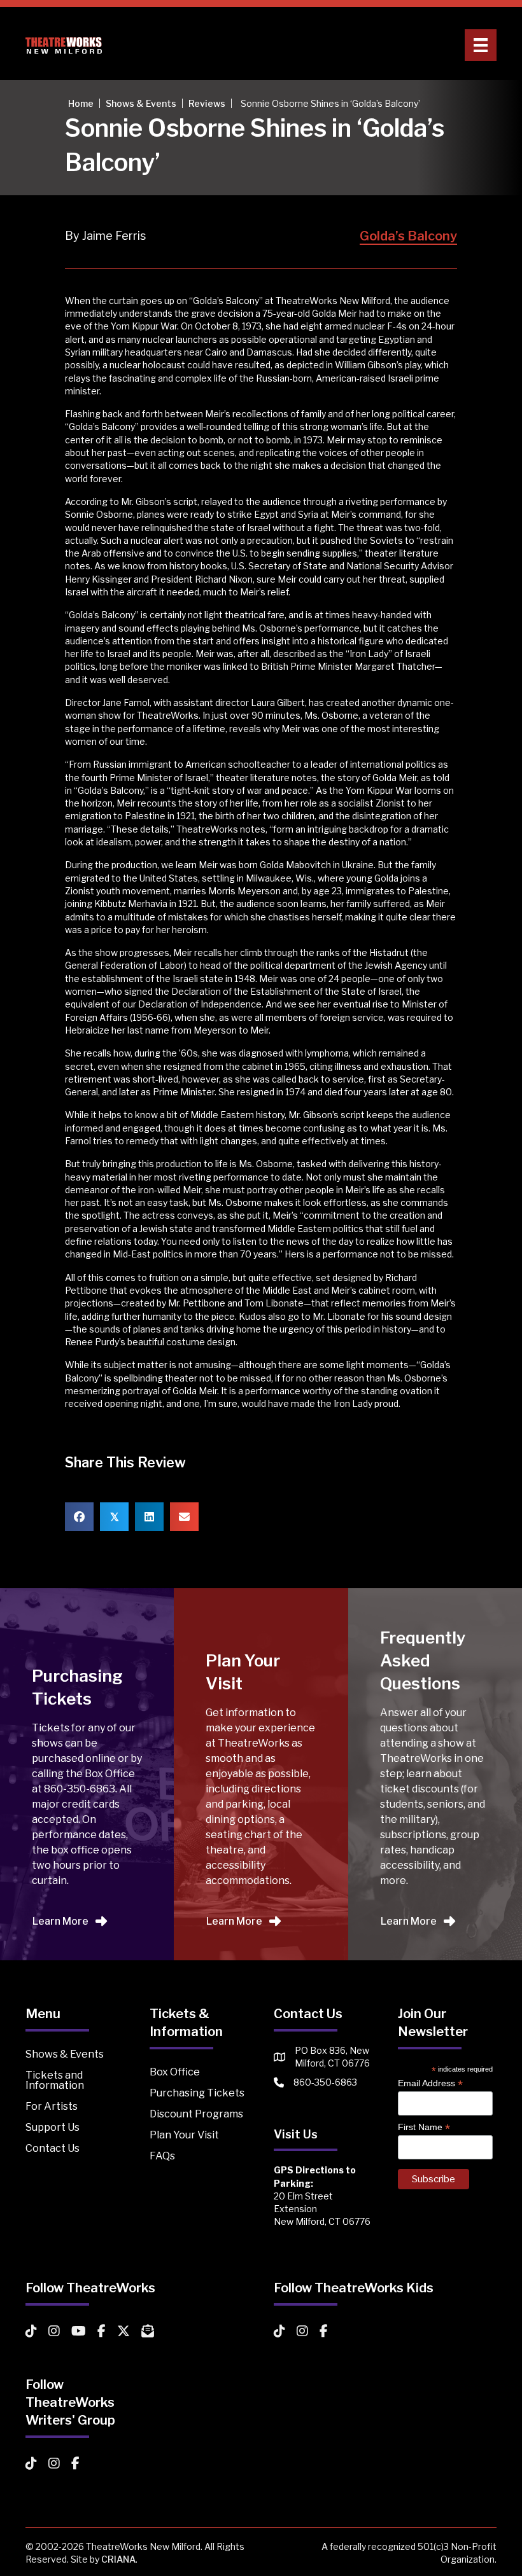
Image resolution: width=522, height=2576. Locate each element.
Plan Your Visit (184, 2135)
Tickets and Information (55, 2080)
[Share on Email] (184, 1517)
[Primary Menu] (481, 45)
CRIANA (118, 2559)
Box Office (175, 2072)
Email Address (430, 2083)
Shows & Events (65, 2054)
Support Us (53, 2127)
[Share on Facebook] (79, 1517)
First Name (424, 2127)
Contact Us (53, 2148)
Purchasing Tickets (197, 2093)
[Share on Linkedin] (149, 1517)
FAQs (162, 2156)
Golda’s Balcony (408, 236)
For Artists (52, 2106)
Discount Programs (196, 2114)
